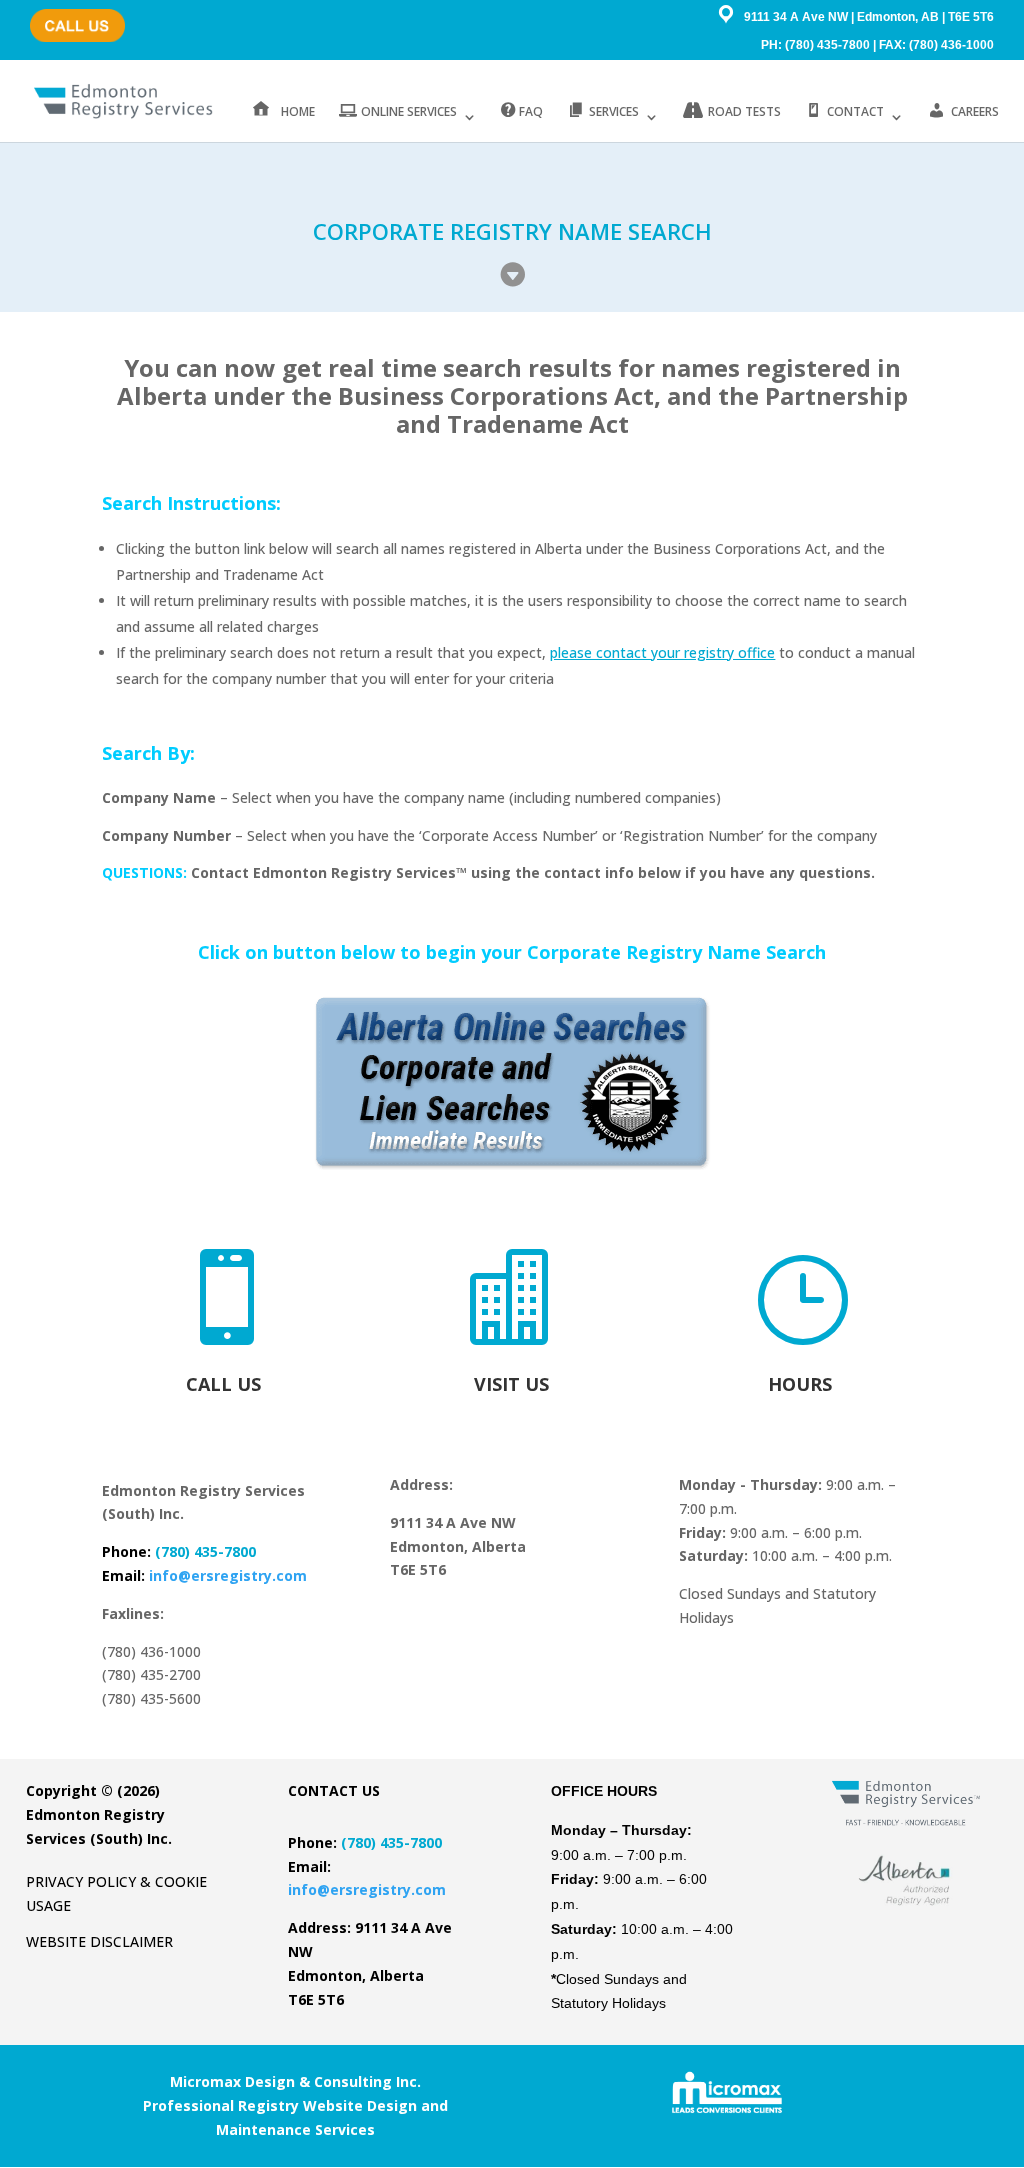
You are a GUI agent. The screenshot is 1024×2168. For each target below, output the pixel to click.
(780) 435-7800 (72, 15)
